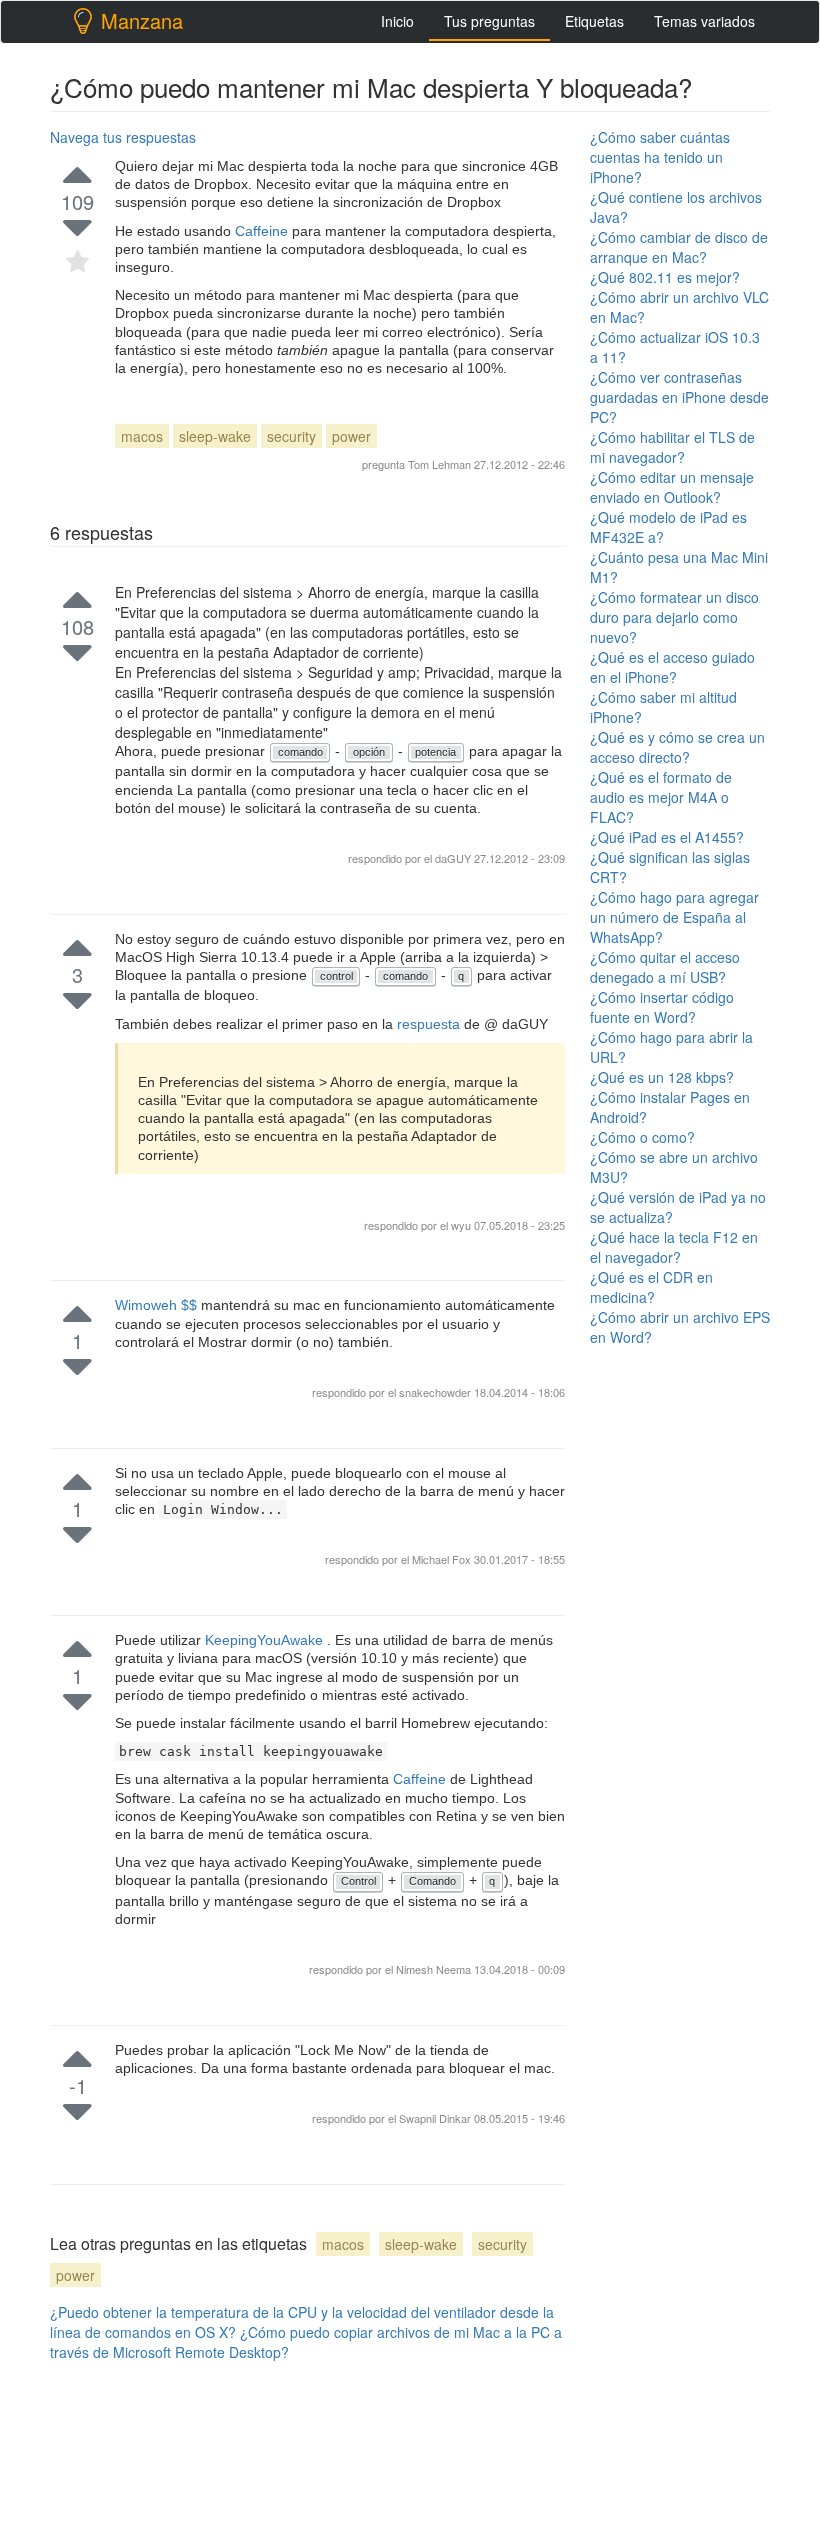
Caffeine (263, 231)
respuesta (430, 1024)
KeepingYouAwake (266, 1640)
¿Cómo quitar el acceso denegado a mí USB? (665, 967)
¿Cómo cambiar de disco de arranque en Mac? (679, 247)
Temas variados (704, 21)
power (351, 436)
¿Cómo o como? (642, 1137)
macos (142, 436)
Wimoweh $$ (158, 1305)
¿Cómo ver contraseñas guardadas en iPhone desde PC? (679, 397)
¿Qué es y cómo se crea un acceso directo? (677, 747)
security (291, 436)
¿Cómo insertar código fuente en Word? (662, 1007)
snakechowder (436, 1392)
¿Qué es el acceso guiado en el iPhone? (672, 667)
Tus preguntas (489, 21)
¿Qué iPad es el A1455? (667, 837)
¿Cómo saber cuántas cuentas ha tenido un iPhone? (660, 157)
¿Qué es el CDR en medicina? (651, 1287)
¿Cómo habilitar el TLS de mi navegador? (672, 447)
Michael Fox (443, 1559)
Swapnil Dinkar (436, 2118)
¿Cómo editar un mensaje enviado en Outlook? (672, 487)
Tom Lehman (439, 464)
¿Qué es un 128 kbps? (662, 1077)
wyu (462, 1225)
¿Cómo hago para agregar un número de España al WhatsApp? (674, 917)
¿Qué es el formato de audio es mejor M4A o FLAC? (661, 797)
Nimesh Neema (435, 1969)
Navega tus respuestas (123, 137)
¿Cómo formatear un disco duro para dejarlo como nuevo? (674, 617)
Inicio (397, 21)
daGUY (454, 858)
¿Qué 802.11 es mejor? (665, 277)
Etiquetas (594, 21)
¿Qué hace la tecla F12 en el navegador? (674, 1247)
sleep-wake (215, 436)
